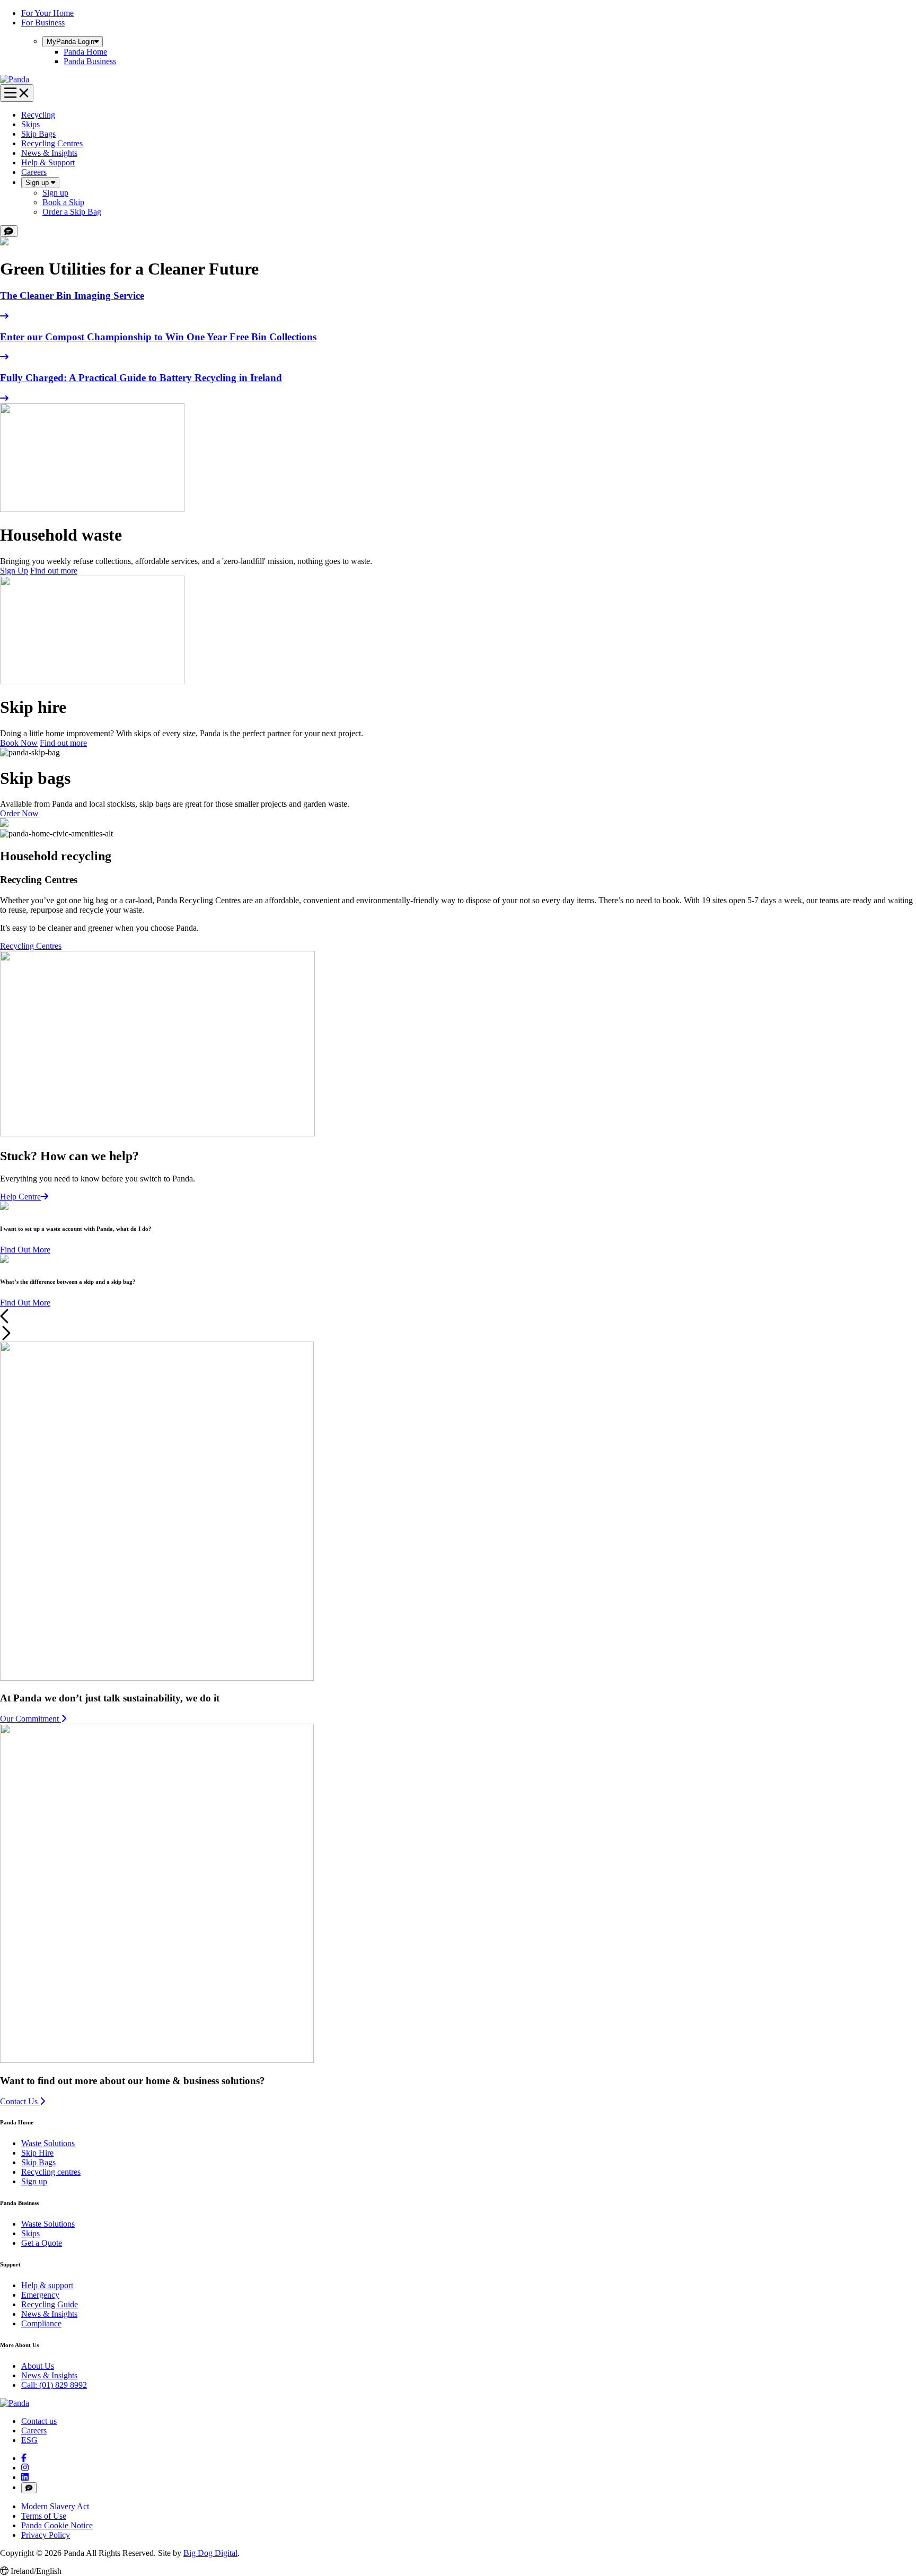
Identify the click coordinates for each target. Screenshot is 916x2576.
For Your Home (47, 13)
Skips (30, 124)
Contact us (39, 2421)
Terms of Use (44, 2516)
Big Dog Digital (210, 2553)
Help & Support (48, 162)
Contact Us (20, 2101)
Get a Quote (42, 2243)
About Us (38, 2366)
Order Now (19, 813)
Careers (34, 172)
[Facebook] (24, 2458)
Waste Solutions (48, 2143)
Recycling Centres (52, 143)
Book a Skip (63, 202)
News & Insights (49, 153)
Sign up (38, 183)
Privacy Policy (46, 2535)
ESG (29, 2440)
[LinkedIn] (25, 2477)
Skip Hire (37, 2153)
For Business (43, 23)
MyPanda (71, 42)
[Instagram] (25, 2468)
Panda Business (90, 61)
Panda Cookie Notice (57, 2525)
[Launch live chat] (9, 231)
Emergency (40, 2295)
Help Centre (20, 1197)
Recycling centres (51, 2172)
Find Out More (25, 1250)
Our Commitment (30, 1719)
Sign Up (14, 571)
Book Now (19, 743)
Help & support (47, 2285)
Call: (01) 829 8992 (54, 2385)
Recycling (38, 115)
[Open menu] (17, 93)
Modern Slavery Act (55, 2506)
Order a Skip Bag (72, 212)
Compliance (41, 2323)
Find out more (54, 571)
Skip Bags (38, 134)
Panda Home (85, 52)
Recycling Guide (50, 2304)
